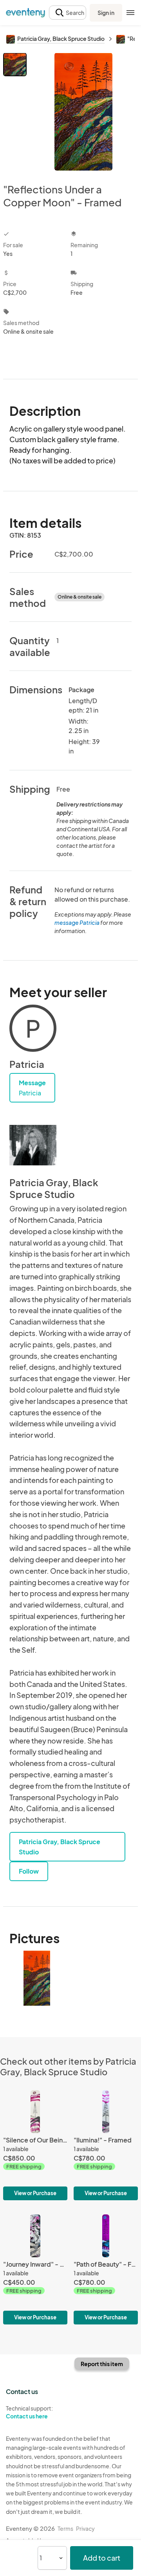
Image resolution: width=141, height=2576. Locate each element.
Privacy (85, 2528)
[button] (68, 13)
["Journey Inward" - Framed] (35, 2269)
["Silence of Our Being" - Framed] (35, 2145)
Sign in (106, 13)
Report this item (102, 2364)
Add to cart (102, 2558)
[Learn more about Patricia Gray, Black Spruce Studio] (33, 1145)
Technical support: (29, 2412)
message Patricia (77, 922)
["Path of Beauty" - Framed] (106, 2269)
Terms (65, 2528)
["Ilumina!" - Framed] (106, 2145)
